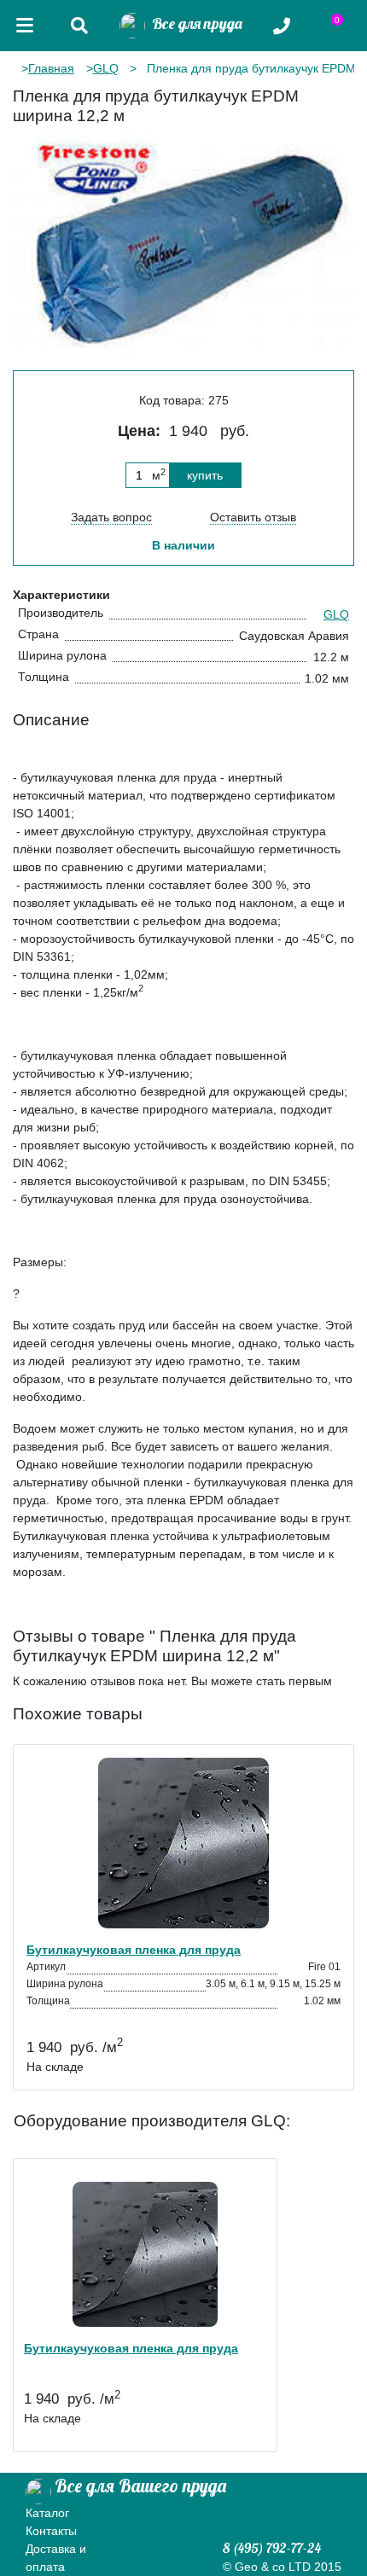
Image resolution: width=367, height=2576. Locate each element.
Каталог (47, 2513)
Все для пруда (194, 23)
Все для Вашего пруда (140, 2486)
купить (205, 475)
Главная (51, 68)
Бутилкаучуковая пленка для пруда (134, 1950)
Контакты (51, 2531)
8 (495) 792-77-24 (272, 2548)
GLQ (106, 68)
